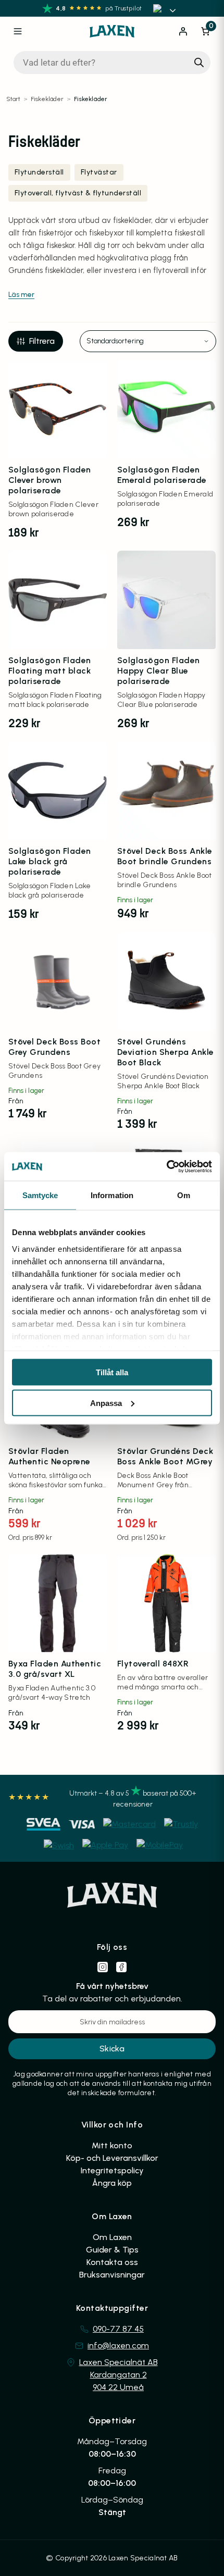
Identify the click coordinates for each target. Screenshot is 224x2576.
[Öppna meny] (18, 31)
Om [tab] (184, 1195)
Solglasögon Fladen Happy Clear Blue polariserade (159, 671)
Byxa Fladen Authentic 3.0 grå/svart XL (55, 1669)
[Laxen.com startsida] (112, 31)
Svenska (166, 8)
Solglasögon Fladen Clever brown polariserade (50, 480)
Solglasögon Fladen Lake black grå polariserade (50, 861)
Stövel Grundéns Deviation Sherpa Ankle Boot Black (166, 1052)
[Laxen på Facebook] (121, 1967)
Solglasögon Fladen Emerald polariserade (162, 475)
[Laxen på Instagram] (103, 1967)
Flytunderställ (39, 172)
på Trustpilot (123, 8)
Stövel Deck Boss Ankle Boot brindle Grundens (165, 856)
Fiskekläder (47, 99)
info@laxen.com (118, 2345)
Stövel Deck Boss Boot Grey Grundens (54, 1047)
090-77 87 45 (118, 2329)
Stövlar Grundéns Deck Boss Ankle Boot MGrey (165, 1456)
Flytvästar (99, 172)
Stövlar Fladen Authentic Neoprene (49, 1456)
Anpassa (106, 1403)
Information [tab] (112, 1195)
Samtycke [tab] (40, 1195)
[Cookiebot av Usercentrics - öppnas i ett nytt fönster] (166, 1166)
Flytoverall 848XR (153, 1664)
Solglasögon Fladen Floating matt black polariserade (50, 671)
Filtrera (42, 341)
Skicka (112, 2049)
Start (13, 99)
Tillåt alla (112, 1372)
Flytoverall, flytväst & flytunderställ (78, 193)
